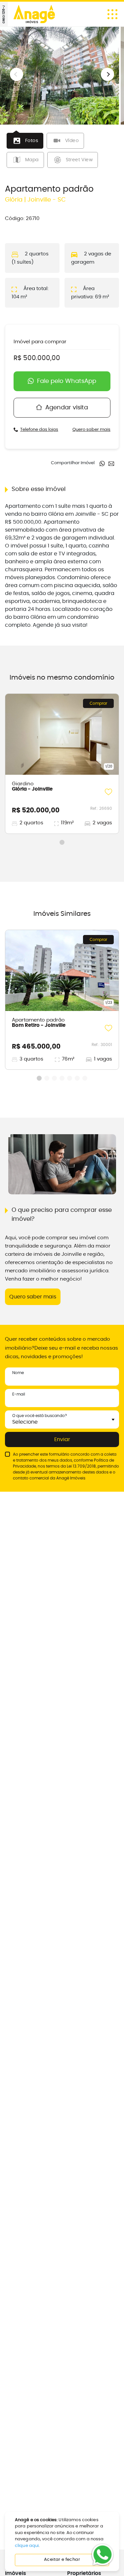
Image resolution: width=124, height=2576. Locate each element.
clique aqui (27, 2546)
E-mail (19, 1394)
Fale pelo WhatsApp (67, 381)
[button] (107, 74)
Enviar (62, 1439)
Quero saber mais (91, 430)
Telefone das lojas (39, 430)
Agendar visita (67, 408)
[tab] (25, 141)
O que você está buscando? (40, 1416)
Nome (18, 1373)
